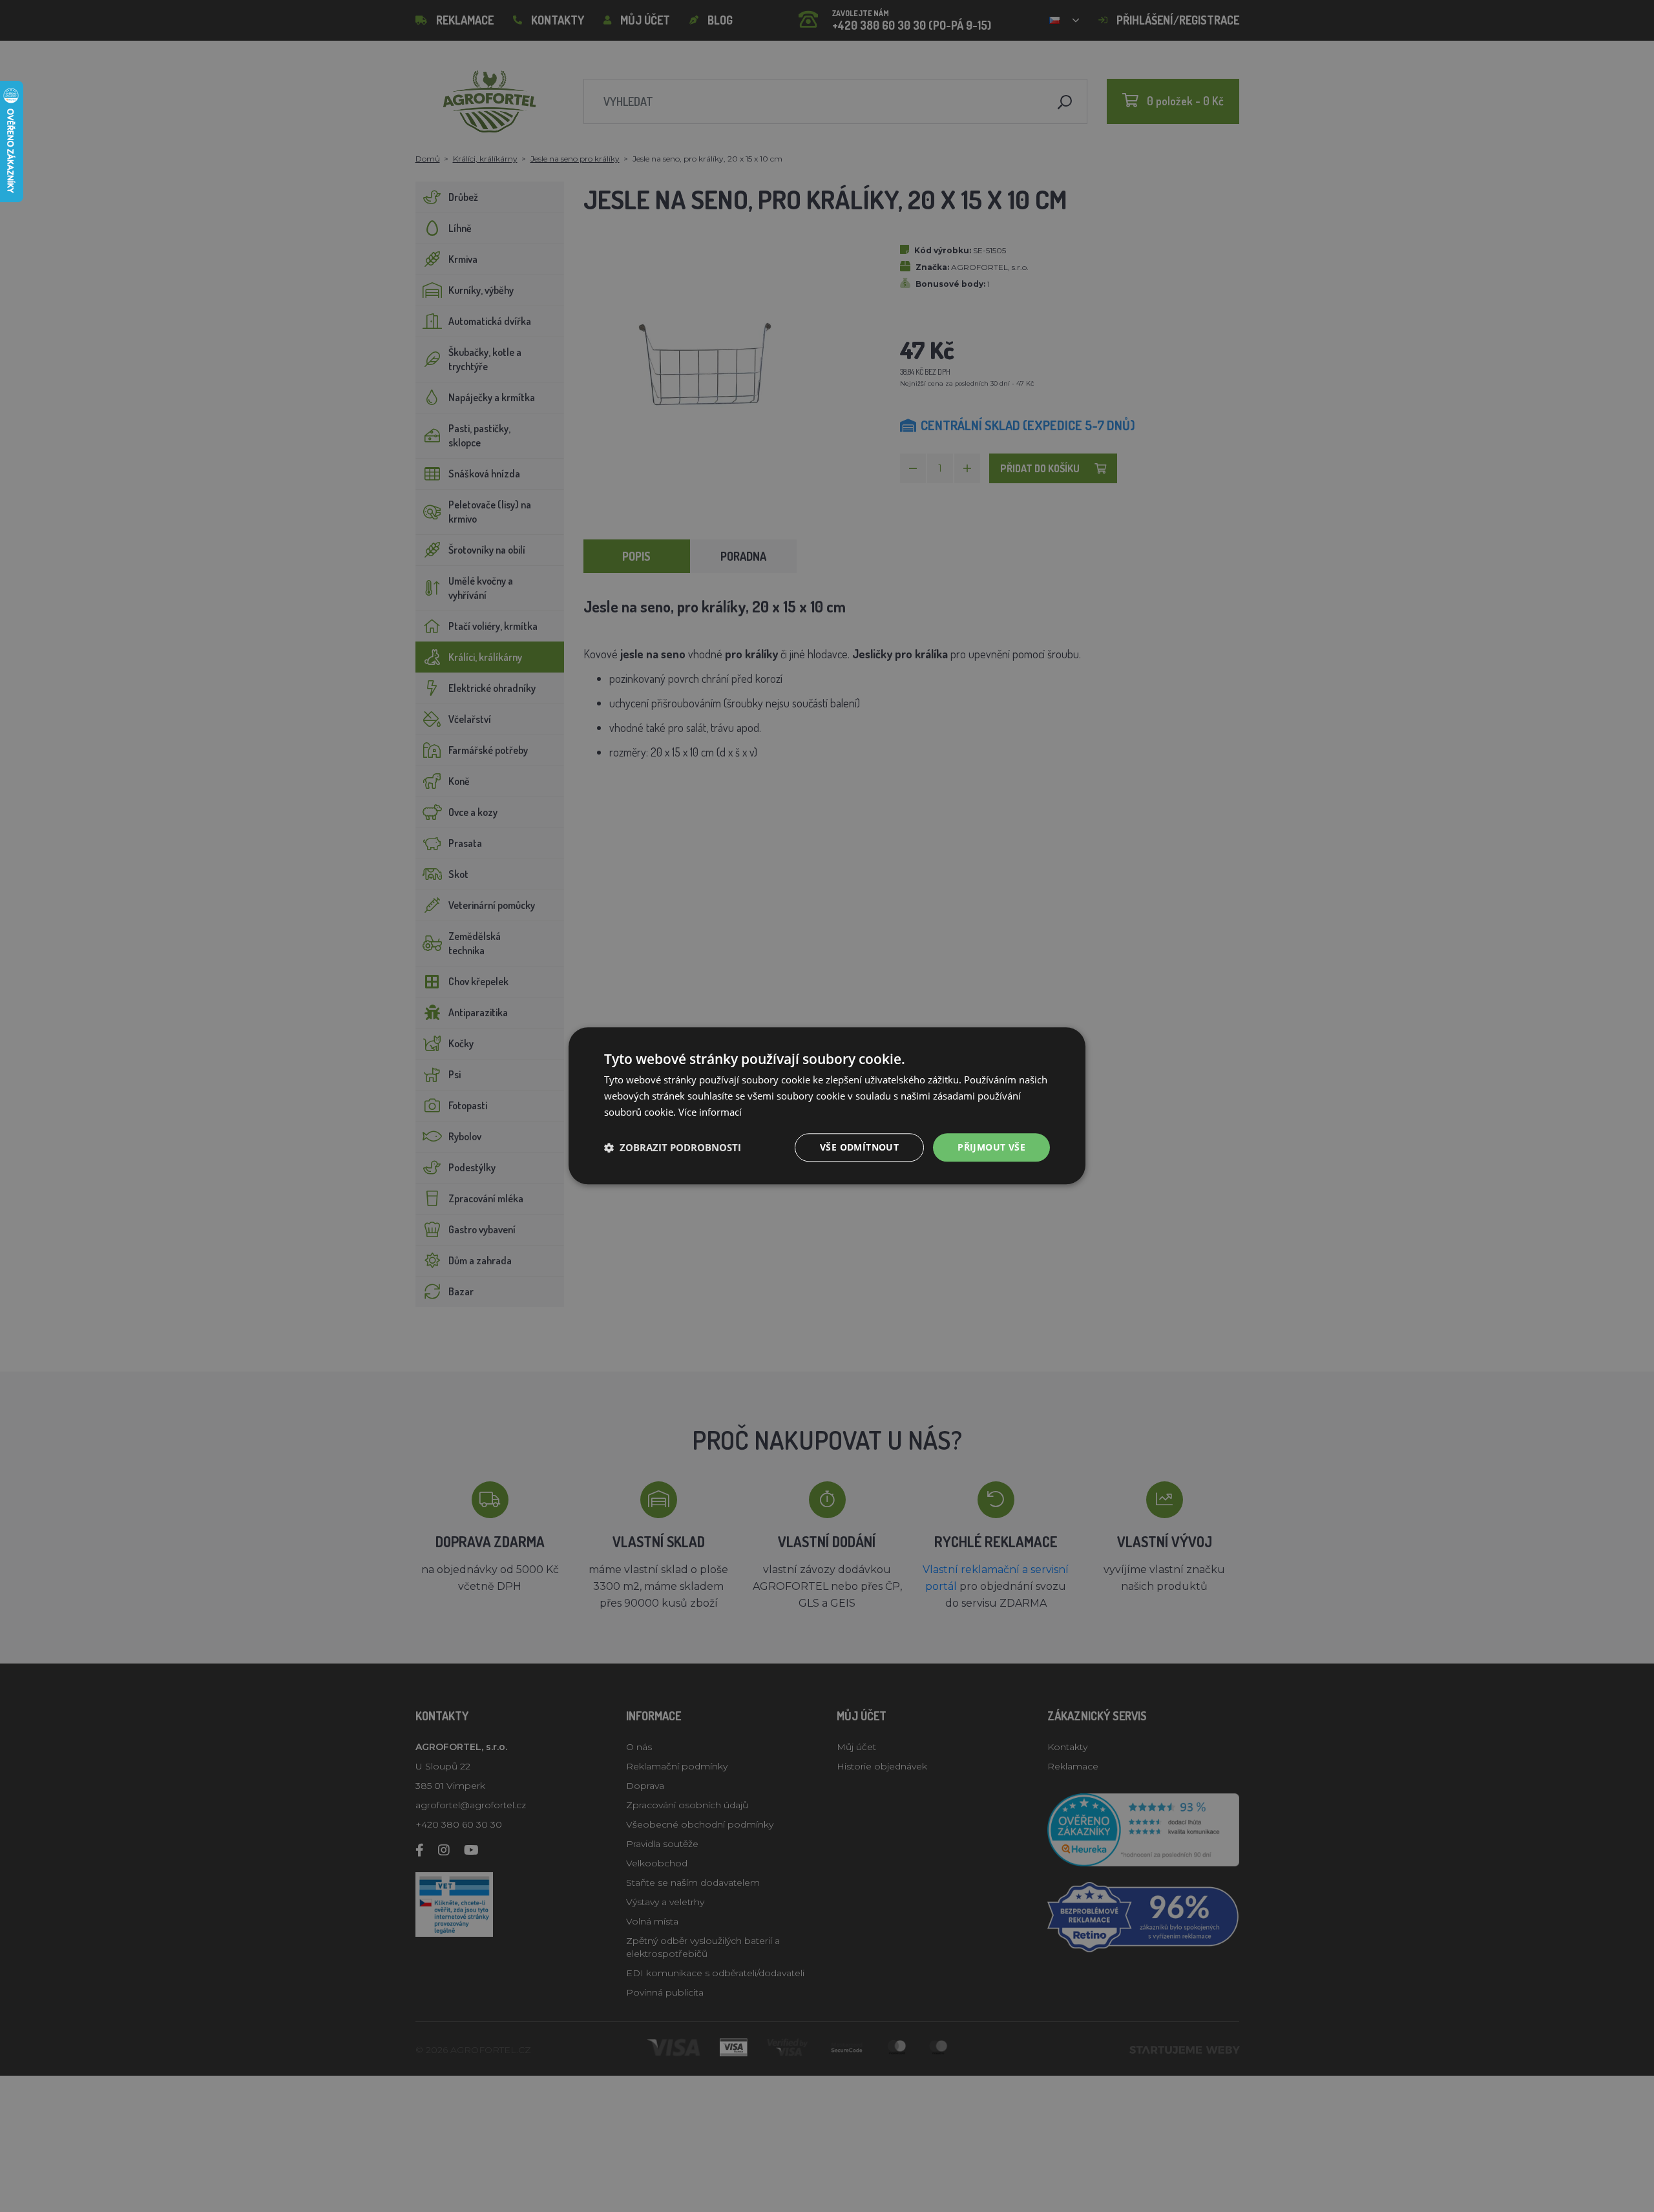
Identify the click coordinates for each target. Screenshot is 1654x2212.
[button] (673, 1147)
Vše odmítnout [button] (859, 1147)
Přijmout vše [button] (991, 1147)
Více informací (710, 1112)
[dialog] (827, 1106)
